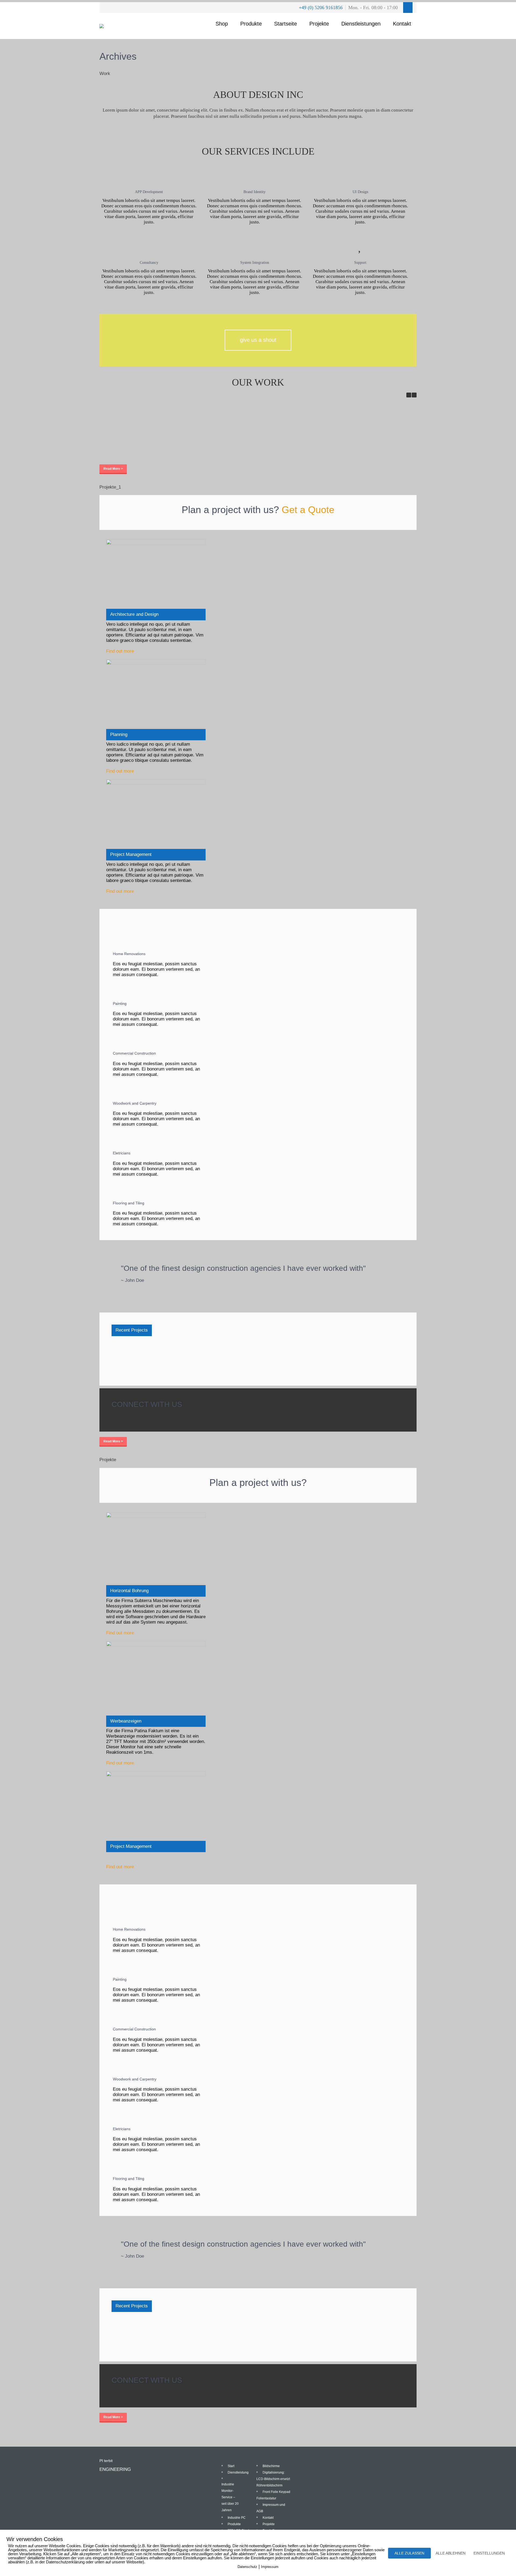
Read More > (113, 469)
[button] (414, 395)
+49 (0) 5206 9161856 (321, 8)
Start (231, 2466)
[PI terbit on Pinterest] (123, 1417)
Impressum (270, 2567)
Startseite (286, 24)
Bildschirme (271, 2466)
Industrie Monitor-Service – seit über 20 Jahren (230, 2497)
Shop (222, 24)
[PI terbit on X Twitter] (119, 1417)
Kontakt (402, 24)
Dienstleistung (238, 2472)
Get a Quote (308, 510)
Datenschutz (247, 2567)
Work (105, 74)
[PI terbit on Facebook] (114, 1417)
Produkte (251, 24)
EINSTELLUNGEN (489, 2553)
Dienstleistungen (361, 24)
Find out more (120, 651)
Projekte (319, 24)
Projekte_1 (110, 487)
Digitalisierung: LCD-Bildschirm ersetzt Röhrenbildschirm (273, 2479)
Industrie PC (132, 441)
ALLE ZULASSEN (409, 2553)
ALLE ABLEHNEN (451, 2553)
